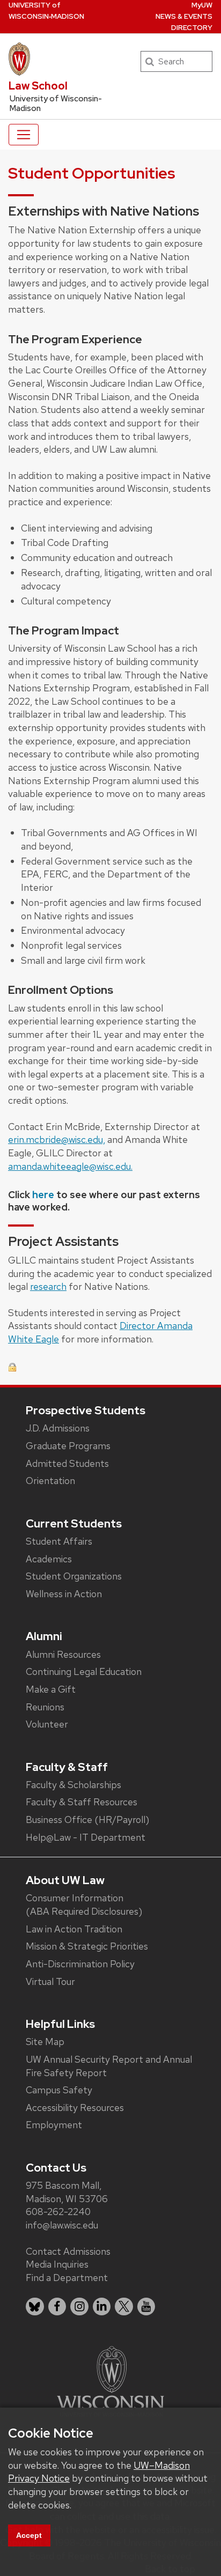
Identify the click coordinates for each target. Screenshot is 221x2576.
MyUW (202, 5)
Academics (49, 1559)
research (48, 1286)
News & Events (184, 16)
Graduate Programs (68, 1446)
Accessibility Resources (75, 2108)
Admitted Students (67, 1463)
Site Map (45, 2042)
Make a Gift (51, 1689)
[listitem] (35, 2307)
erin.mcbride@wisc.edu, (57, 1139)
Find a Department (67, 2278)
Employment (54, 2125)
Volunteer (47, 1724)
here (44, 1195)
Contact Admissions (68, 2251)
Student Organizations (74, 1576)
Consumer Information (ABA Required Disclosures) (84, 1905)
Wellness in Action (64, 1594)
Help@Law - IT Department (86, 1837)
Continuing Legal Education (84, 1671)
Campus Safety (59, 2090)
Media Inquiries (57, 2264)
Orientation (50, 1481)
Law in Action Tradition (74, 1929)
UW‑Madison (46, 11)
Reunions (45, 1707)
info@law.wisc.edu (62, 2225)
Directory (192, 28)
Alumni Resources (63, 1654)
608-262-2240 (58, 2212)
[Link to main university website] (110, 2381)
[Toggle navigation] (24, 135)
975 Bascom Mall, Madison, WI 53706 (67, 2192)
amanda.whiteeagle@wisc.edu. (70, 1166)
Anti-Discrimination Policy (80, 1964)
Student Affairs (59, 1541)
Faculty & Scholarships (73, 1785)
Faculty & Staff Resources (82, 1802)
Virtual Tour (50, 1981)
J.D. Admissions (58, 1428)
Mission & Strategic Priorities (87, 1946)
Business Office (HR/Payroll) (87, 1820)
